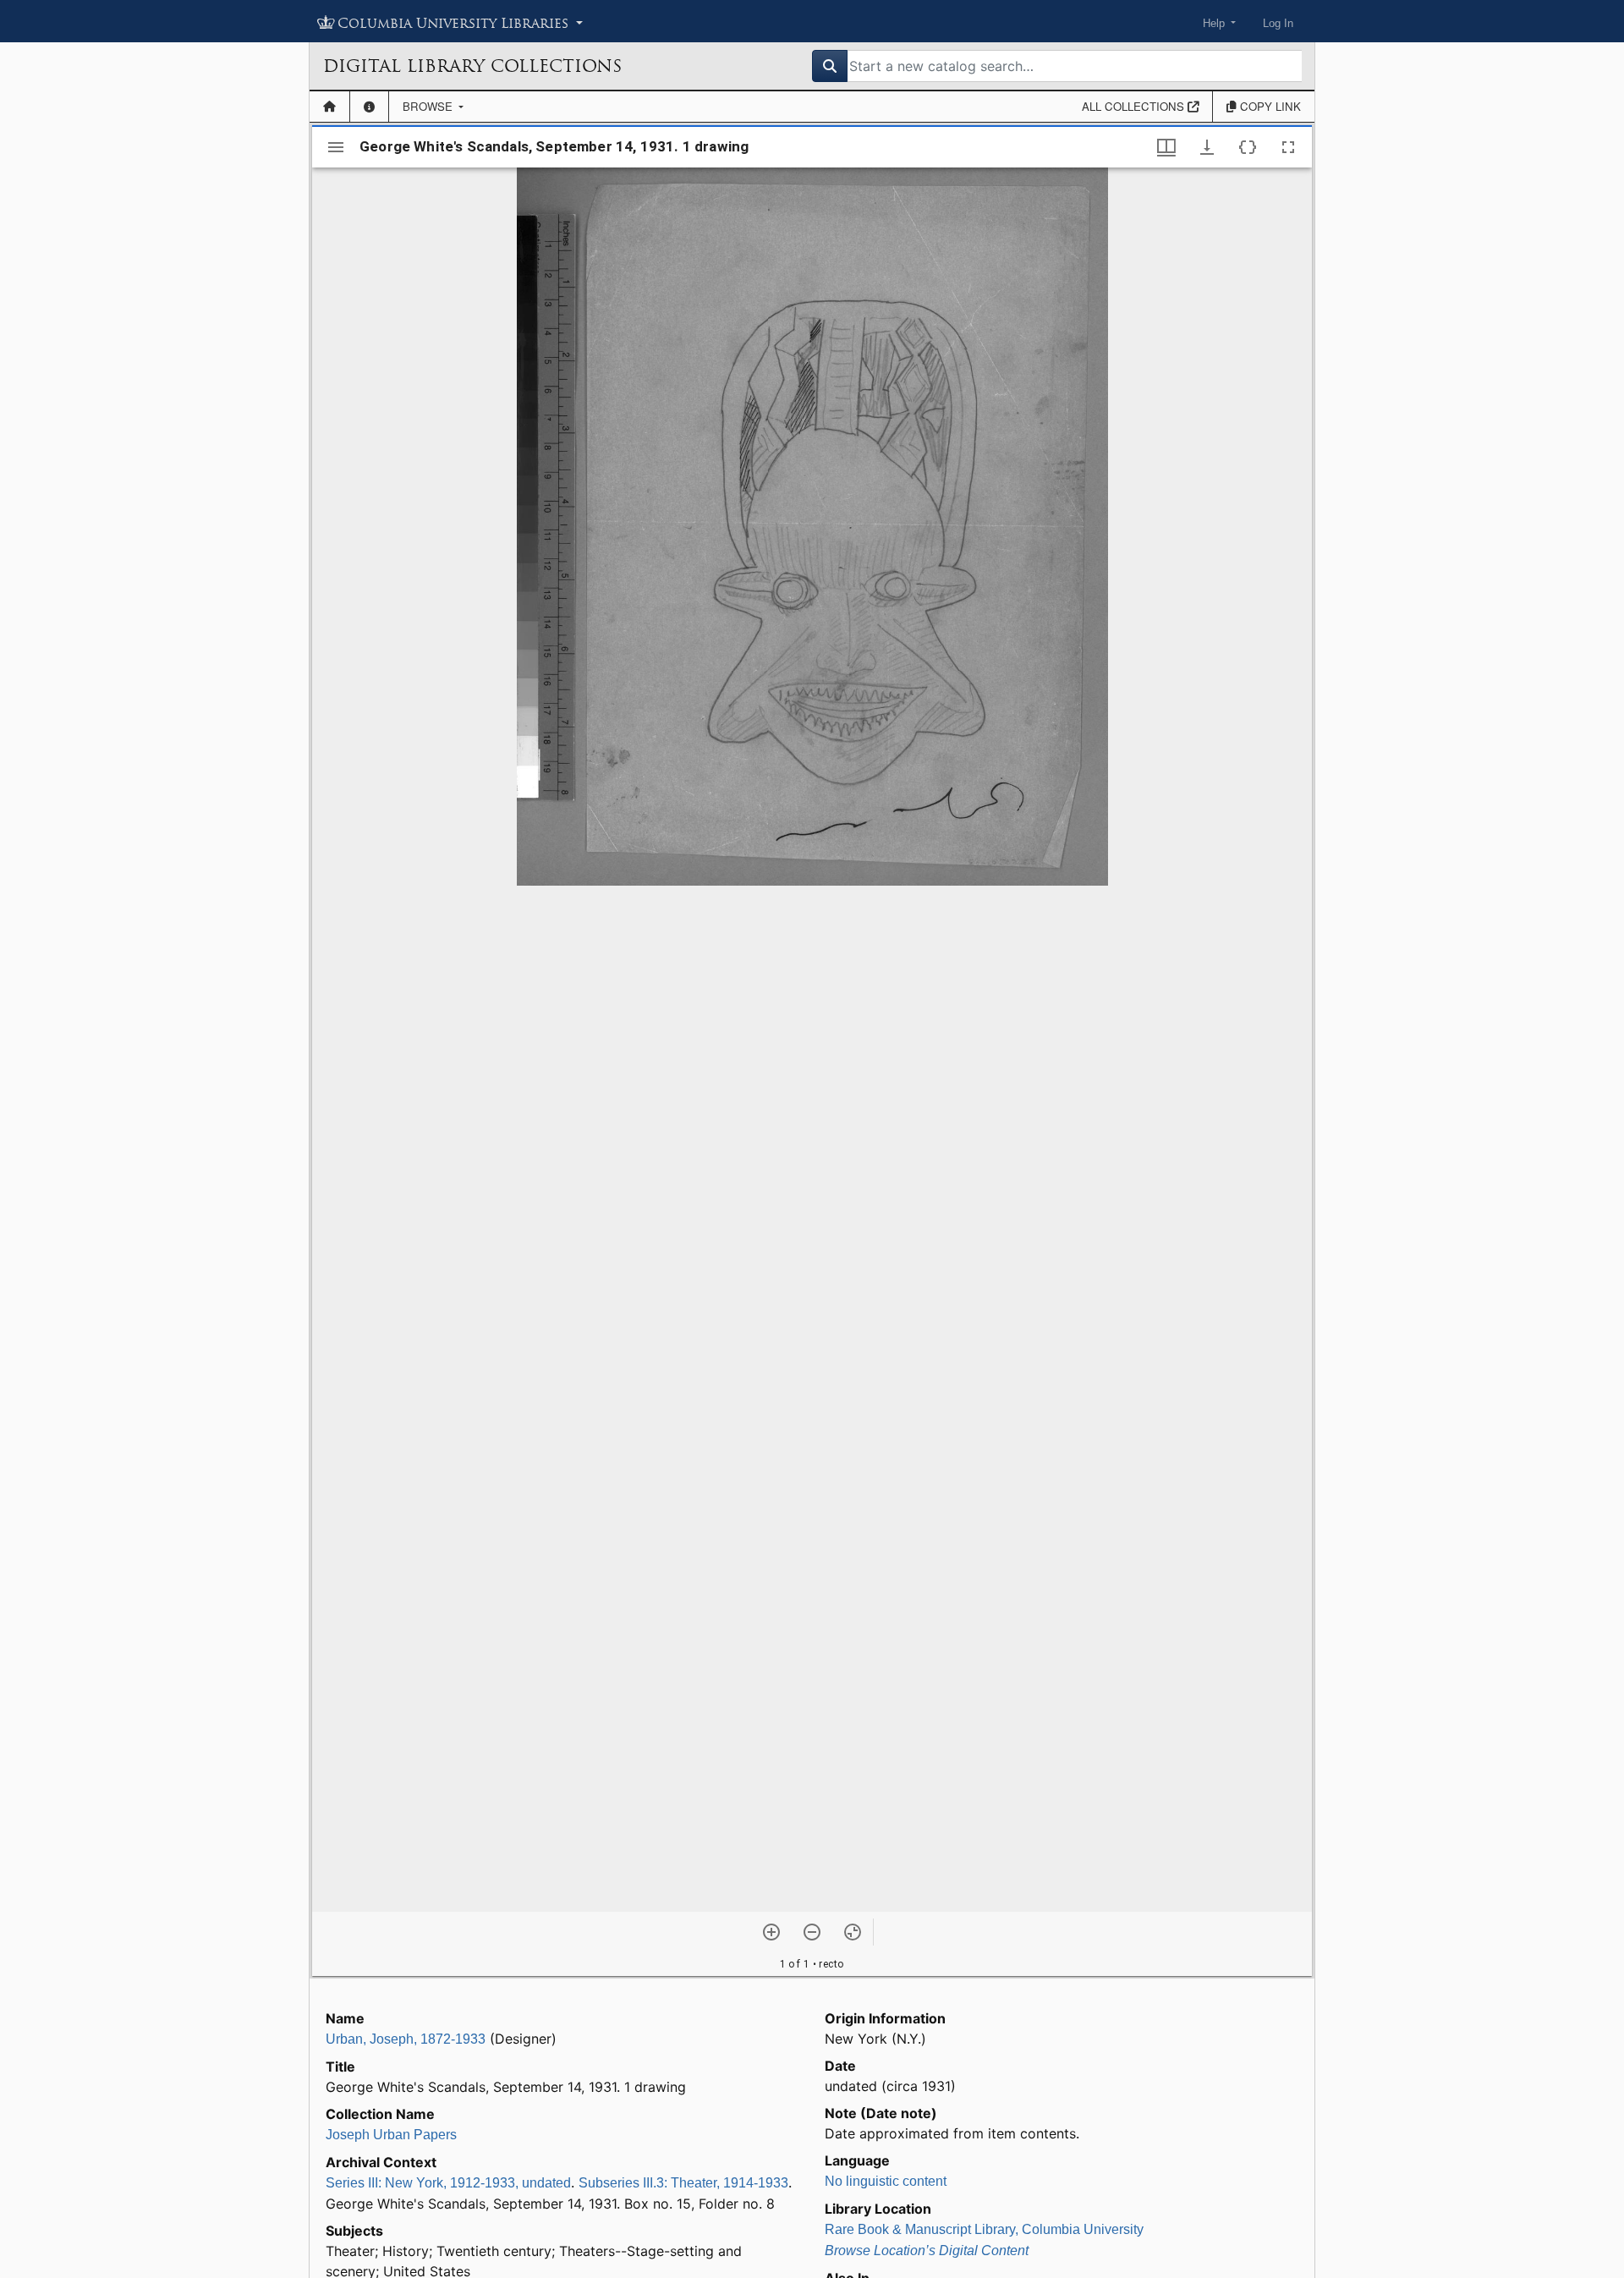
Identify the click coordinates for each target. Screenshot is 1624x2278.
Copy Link (1269, 106)
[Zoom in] (771, 1932)
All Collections (1135, 106)
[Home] (329, 107)
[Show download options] (1207, 147)
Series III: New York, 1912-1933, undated (448, 2183)
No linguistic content (886, 2181)
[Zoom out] (812, 1932)
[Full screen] (1288, 147)
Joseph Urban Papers (391, 2135)
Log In (1278, 23)
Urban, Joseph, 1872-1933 (406, 2039)
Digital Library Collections (472, 66)
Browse (429, 106)
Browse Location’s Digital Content (927, 2251)
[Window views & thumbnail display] (1166, 147)
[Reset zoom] (853, 1932)
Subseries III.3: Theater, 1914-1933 (683, 2183)
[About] (369, 107)
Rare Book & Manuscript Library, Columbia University (984, 2229)
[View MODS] (1248, 147)
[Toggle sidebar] (336, 147)
